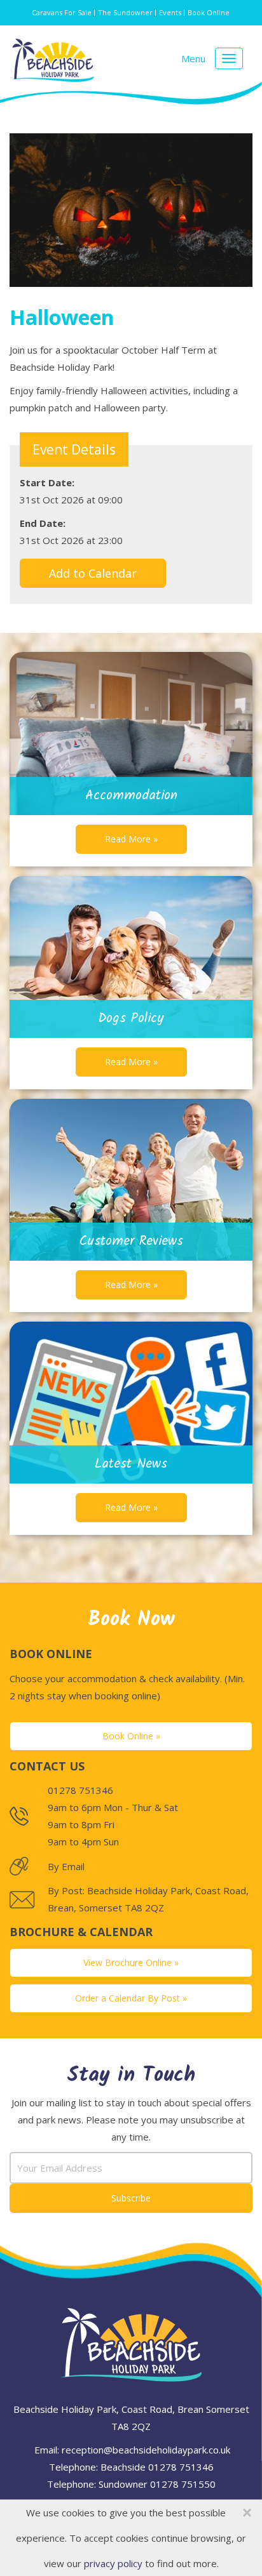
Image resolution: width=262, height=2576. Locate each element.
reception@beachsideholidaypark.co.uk (146, 2450)
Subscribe (131, 2198)
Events (170, 12)
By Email (66, 1866)
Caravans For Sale (62, 12)
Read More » (131, 839)
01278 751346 (181, 2467)
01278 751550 (183, 2484)
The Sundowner (125, 12)
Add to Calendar (93, 573)
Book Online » (131, 1736)
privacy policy (113, 2563)
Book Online (209, 12)
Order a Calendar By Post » (131, 1998)
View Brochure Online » (131, 1962)
